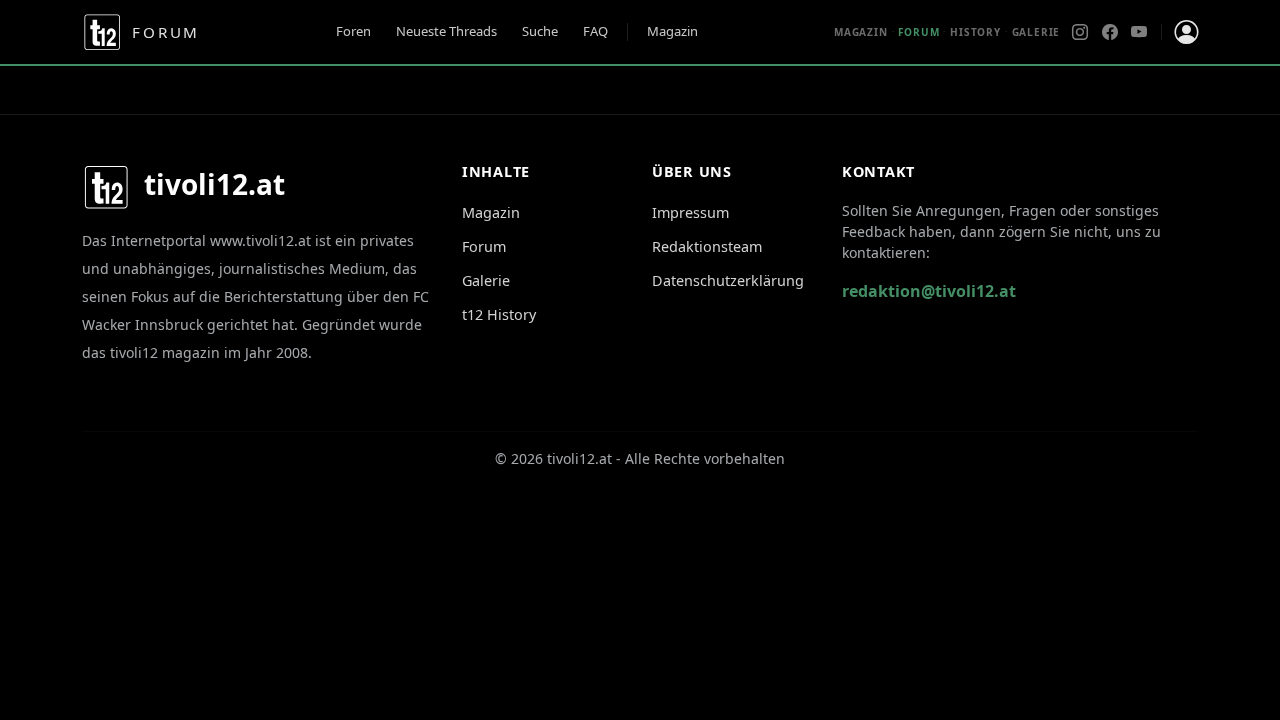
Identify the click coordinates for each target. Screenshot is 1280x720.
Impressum (690, 212)
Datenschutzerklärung (728, 280)
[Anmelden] (1186, 32)
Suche (540, 31)
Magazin (672, 31)
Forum (484, 246)
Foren (353, 31)
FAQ (595, 31)
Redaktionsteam (707, 246)
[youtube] (1139, 32)
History (975, 32)
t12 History (499, 314)
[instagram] (1080, 32)
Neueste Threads (446, 31)
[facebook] (1110, 32)
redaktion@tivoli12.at (929, 291)
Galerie (1036, 32)
